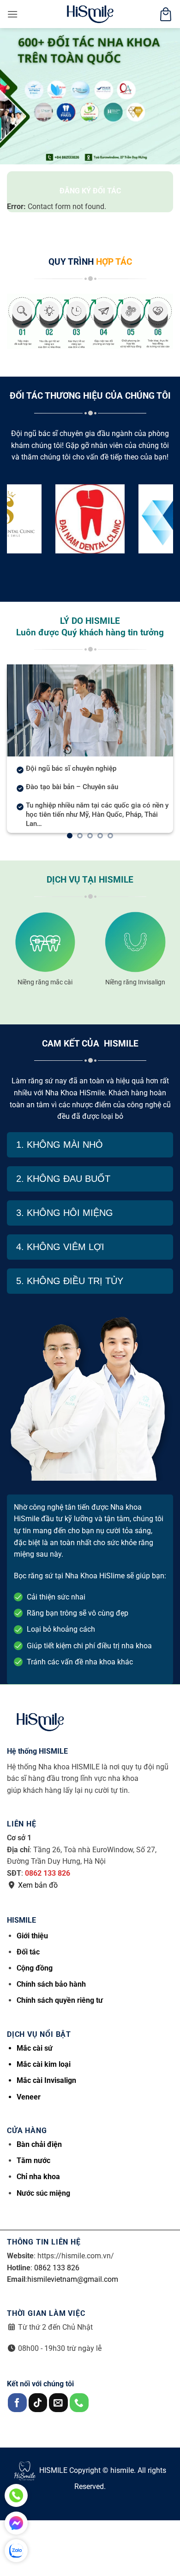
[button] (12, 14)
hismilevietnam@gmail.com (73, 2279)
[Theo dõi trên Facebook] (17, 2403)
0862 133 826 (48, 1873)
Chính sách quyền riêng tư (60, 2000)
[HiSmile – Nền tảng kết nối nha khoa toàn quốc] (90, 14)
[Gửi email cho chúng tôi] (58, 2403)
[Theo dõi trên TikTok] (38, 2403)
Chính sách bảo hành (51, 1984)
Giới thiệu (32, 1936)
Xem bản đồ (38, 1885)
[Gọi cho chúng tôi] (79, 2403)
